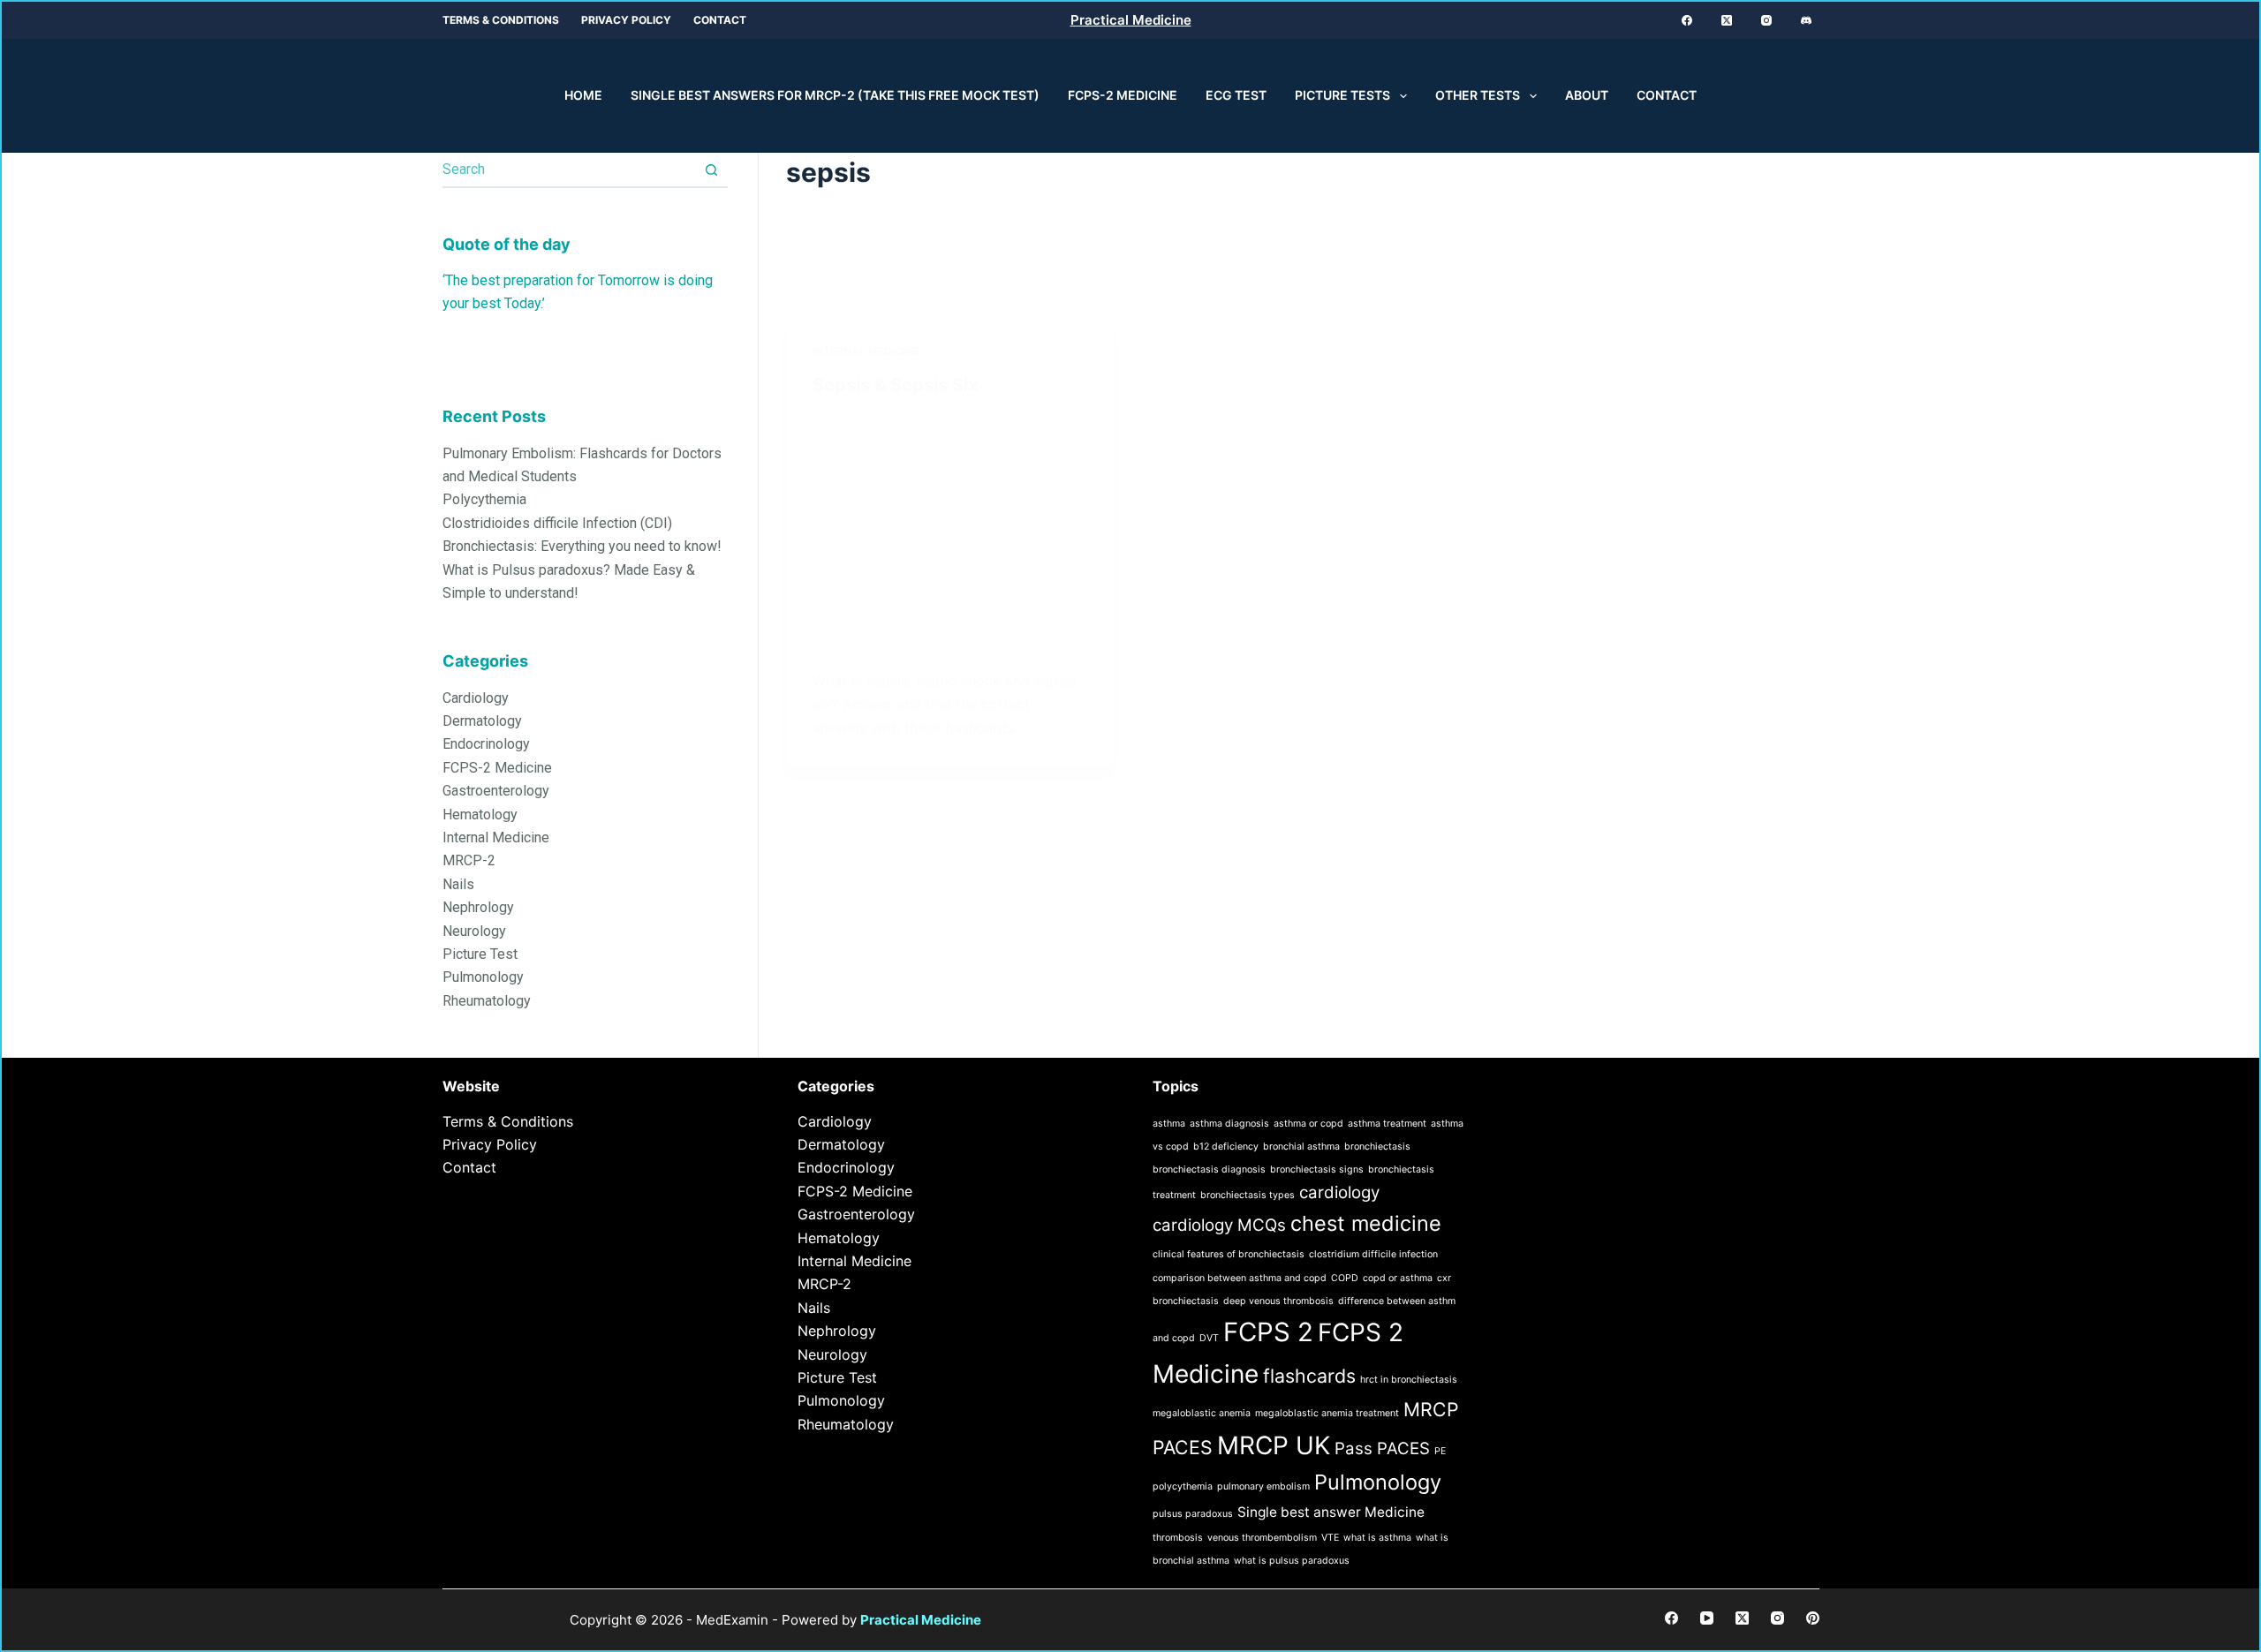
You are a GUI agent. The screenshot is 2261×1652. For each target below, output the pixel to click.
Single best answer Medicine (1331, 1512)
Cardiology (476, 698)
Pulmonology (483, 978)
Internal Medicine (866, 351)
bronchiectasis (1377, 1147)
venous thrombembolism (1262, 1538)
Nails (458, 884)
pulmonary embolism (1263, 1486)
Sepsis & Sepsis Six (895, 385)
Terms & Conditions (501, 20)
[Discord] (1806, 20)
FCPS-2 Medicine (1123, 95)
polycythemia (1183, 1486)
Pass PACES (1382, 1448)
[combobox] (569, 170)
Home (583, 95)
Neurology (474, 931)
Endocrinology (486, 745)
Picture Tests (1342, 95)
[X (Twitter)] (1727, 20)
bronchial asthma (1301, 1147)
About (1587, 95)
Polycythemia (484, 500)
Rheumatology (487, 1001)
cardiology (1339, 1192)
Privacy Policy (626, 20)
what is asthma (1377, 1538)
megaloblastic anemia (1202, 1413)
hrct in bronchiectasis (1409, 1380)
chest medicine (1366, 1223)
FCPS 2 (1268, 1332)
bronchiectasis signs (1317, 1169)
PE (1440, 1451)
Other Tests (1478, 95)
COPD (1345, 1278)
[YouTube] (1707, 1618)
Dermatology (482, 721)
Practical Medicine (1131, 20)
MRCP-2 (469, 861)
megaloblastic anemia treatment (1327, 1413)
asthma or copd (1308, 1124)
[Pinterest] (1813, 1618)
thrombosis (1178, 1538)
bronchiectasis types (1248, 1195)
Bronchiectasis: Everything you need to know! (582, 547)
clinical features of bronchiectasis (1229, 1254)
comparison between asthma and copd (1240, 1278)
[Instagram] (1766, 20)
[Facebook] (1687, 20)
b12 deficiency (1226, 1147)
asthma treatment (1387, 1124)
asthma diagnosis (1229, 1124)
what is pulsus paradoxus (1292, 1561)
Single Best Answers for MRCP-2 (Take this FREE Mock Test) (835, 95)
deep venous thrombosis (1278, 1301)
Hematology (480, 815)
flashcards (1309, 1376)
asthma (1169, 1124)
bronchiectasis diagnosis (1209, 1169)
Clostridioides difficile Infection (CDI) (557, 523)
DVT (1209, 1338)
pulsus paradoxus (1193, 1514)
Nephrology (478, 908)
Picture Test (480, 954)
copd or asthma (1398, 1278)
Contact (720, 20)
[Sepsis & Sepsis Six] (949, 528)
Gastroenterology (496, 792)
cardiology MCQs (1219, 1225)
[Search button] (711, 170)
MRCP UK (1274, 1445)
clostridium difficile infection (1373, 1254)
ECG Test (1236, 95)
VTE (1330, 1538)
